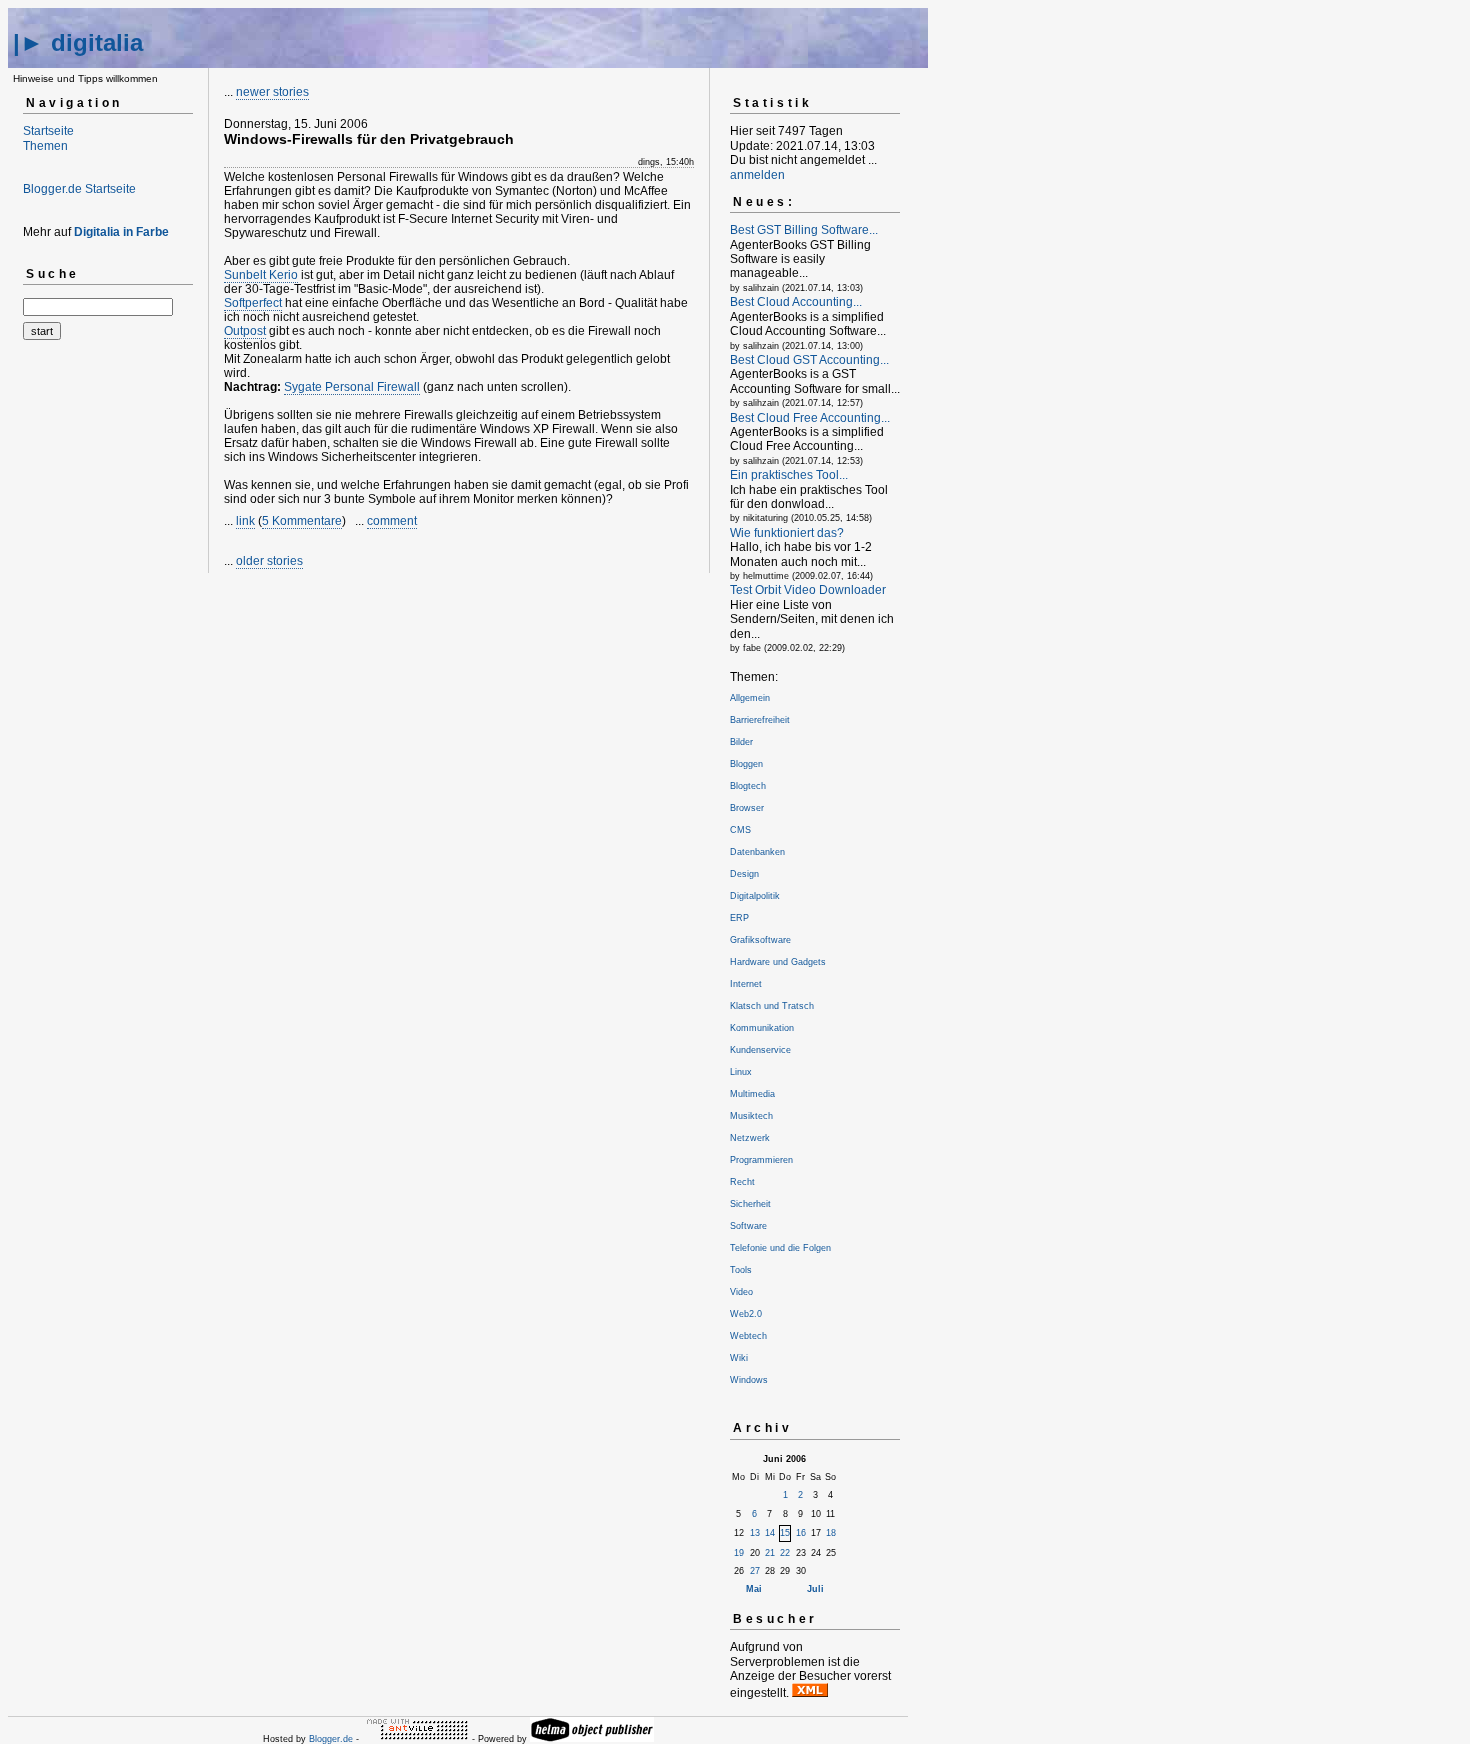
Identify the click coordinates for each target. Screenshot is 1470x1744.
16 (801, 1533)
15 (785, 1533)
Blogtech (748, 786)
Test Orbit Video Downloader (808, 590)
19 (739, 1553)
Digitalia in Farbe (121, 232)
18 (831, 1533)
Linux (741, 1072)
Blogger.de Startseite (79, 189)
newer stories (272, 92)
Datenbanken (757, 852)
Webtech (748, 1336)
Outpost (245, 331)
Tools (741, 1270)
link (245, 521)
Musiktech (751, 1116)
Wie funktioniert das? (787, 533)
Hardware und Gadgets (778, 962)
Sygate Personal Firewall (352, 387)
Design (744, 874)
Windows (749, 1380)
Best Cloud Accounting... (796, 302)
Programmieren (761, 1160)
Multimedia (752, 1094)
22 (785, 1553)
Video (741, 1292)
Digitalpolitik (755, 896)
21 (770, 1553)
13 (755, 1533)
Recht (742, 1182)
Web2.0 (746, 1314)
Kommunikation (762, 1028)
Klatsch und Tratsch (772, 1006)
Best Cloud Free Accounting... (810, 418)
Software (748, 1226)
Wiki (739, 1358)
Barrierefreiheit (760, 720)
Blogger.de (331, 1739)
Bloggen (746, 764)
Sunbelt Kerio (261, 275)
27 (755, 1571)
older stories (269, 561)
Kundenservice (760, 1050)
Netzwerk (750, 1138)
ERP (739, 918)
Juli (815, 1589)
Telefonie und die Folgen (780, 1248)
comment (392, 521)
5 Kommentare (302, 521)
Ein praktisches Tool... (789, 475)
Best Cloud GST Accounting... (809, 360)
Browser (747, 808)
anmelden (757, 175)
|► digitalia (78, 42)
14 (770, 1533)
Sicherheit (750, 1204)
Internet (746, 984)
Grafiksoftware (760, 940)
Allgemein (750, 698)
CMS (740, 830)
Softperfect (253, 303)
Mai (754, 1589)
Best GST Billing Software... (804, 230)
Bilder (741, 742)
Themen (45, 146)
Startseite (48, 131)
